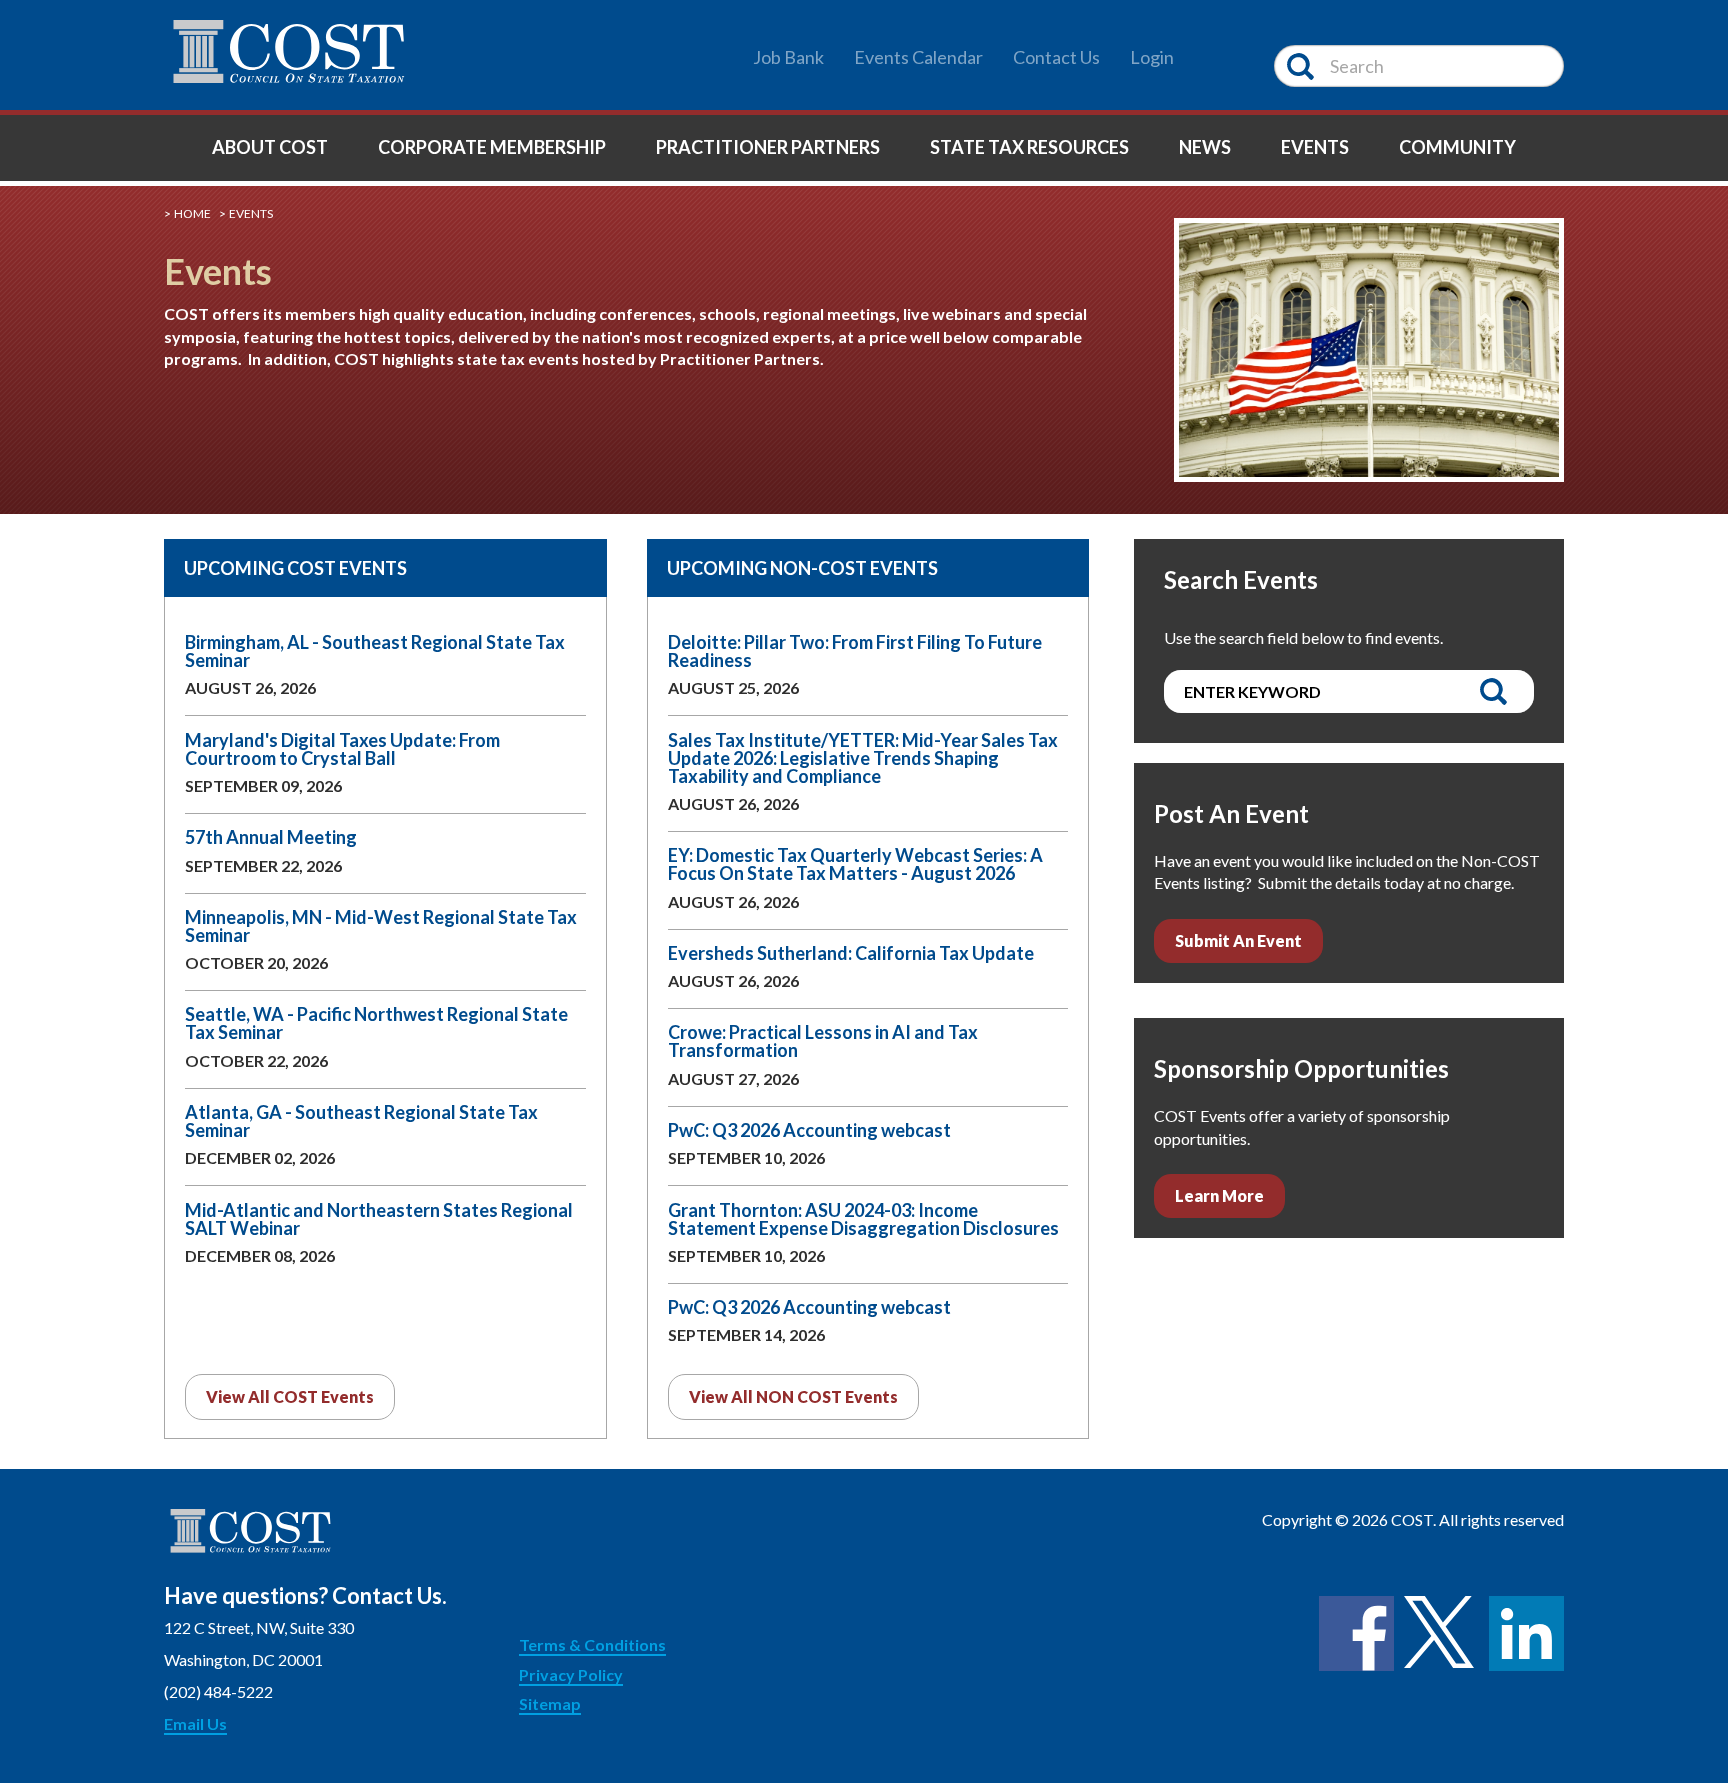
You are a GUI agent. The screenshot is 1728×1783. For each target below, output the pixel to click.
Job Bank (788, 57)
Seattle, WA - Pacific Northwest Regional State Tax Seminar (376, 1023)
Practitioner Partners (768, 147)
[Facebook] (1356, 1633)
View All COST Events (290, 1396)
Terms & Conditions (592, 1644)
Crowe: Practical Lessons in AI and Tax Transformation (823, 1041)
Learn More (1219, 1195)
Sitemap (550, 1703)
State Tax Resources (1029, 147)
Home (192, 213)
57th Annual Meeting (271, 837)
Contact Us (1056, 57)
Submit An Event (1238, 940)
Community (1457, 147)
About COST (270, 147)
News (1205, 147)
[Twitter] (1441, 1633)
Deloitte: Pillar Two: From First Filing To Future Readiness (855, 651)
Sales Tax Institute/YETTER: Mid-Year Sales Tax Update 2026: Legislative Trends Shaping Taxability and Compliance (863, 758)
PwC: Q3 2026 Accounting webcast (809, 1130)
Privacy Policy (571, 1674)
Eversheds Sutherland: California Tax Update (851, 953)
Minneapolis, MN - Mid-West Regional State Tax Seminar (381, 926)
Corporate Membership (492, 147)
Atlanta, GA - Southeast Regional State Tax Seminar (361, 1121)
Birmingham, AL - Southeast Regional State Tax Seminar (375, 651)
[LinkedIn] (1526, 1633)
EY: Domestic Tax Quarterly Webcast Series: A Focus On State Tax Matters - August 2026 (855, 864)
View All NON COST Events (793, 1396)
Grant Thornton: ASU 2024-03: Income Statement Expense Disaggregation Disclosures (863, 1219)
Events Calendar (918, 57)
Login (1152, 57)
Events (1315, 147)
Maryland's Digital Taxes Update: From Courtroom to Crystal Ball (342, 749)
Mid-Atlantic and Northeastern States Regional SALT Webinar (379, 1219)
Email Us (195, 1723)
